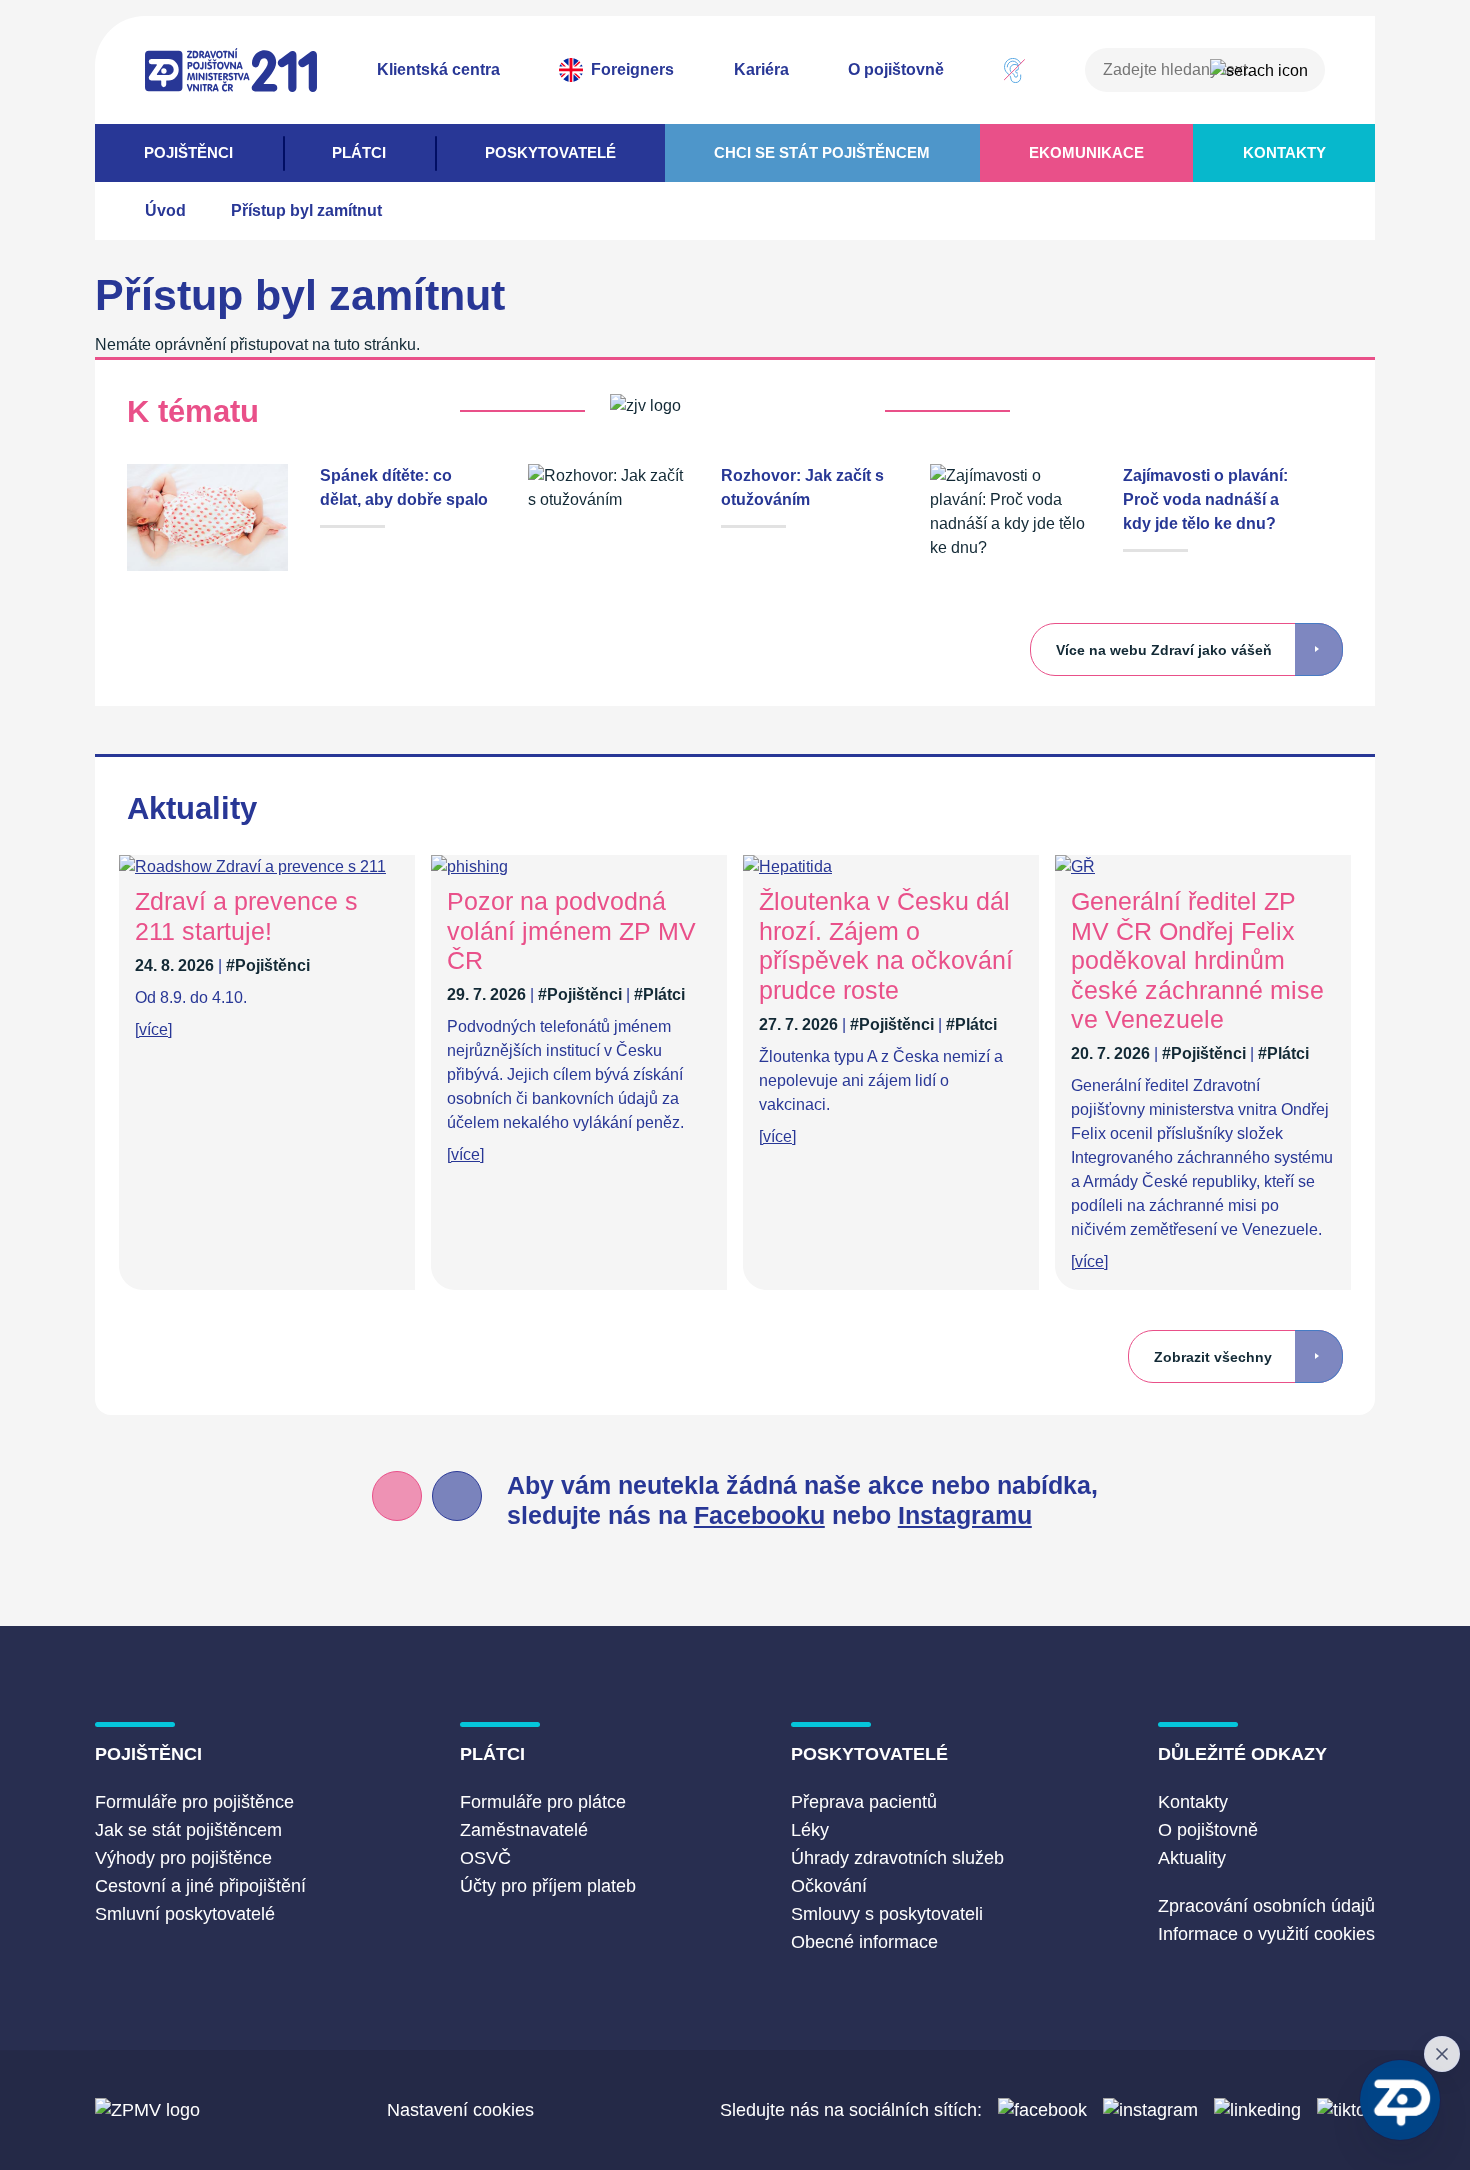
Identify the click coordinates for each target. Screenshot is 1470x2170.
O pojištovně (896, 69)
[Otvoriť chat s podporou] (1400, 2100)
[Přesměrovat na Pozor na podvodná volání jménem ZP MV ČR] (469, 866)
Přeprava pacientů (864, 1802)
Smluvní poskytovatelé (185, 1914)
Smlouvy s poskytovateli (887, 1914)
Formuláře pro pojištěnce (194, 1802)
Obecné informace (864, 1942)
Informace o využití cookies (1266, 1934)
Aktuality (1192, 1858)
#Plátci (659, 994)
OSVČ (485, 1858)
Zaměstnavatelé (524, 1830)
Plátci (359, 152)
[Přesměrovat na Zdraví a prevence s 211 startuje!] (252, 866)
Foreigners (632, 69)
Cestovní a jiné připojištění (200, 1886)
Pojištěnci (188, 152)
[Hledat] (1259, 71)
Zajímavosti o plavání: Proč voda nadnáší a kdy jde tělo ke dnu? (1205, 499)
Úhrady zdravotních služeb (897, 1858)
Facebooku (759, 1515)
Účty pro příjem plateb (548, 1886)
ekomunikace (1086, 152)
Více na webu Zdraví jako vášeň (1164, 650)
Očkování (829, 1886)
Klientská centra (438, 69)
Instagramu (965, 1515)
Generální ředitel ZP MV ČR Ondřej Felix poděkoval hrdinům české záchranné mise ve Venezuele (1197, 960)
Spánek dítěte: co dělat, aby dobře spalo (404, 487)
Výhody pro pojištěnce (183, 1858)
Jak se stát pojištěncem (188, 1830)
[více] (153, 1029)
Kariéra (761, 69)
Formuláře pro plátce (543, 1802)
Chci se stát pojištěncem (822, 152)
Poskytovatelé (550, 152)
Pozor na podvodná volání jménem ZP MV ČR (571, 931)
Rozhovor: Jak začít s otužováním (802, 487)
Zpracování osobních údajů (1266, 1906)
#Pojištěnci (268, 965)
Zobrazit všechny (1213, 1357)
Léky (810, 1830)
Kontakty (1284, 152)
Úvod (165, 210)
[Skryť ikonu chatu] (1442, 2054)
